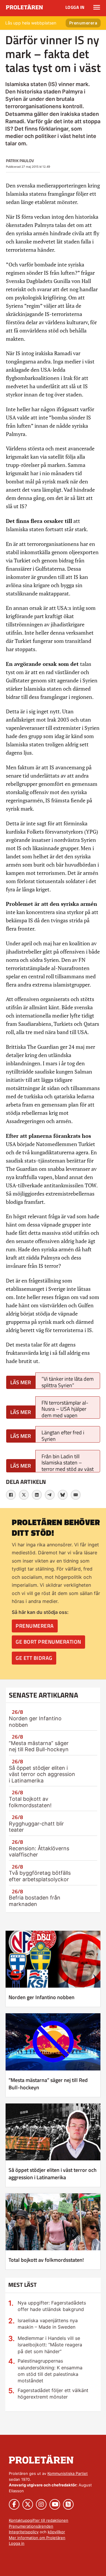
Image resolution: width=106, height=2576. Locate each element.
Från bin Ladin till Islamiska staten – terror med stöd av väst (68, 1463)
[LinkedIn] (37, 1495)
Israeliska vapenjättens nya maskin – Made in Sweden (48, 2324)
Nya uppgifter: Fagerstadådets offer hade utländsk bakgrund (52, 2306)
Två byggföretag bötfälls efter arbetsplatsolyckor (40, 1876)
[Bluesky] (63, 1495)
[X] (24, 1495)
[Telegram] (50, 1495)
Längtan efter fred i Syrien (63, 1435)
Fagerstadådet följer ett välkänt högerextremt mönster (53, 2394)
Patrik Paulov (20, 161)
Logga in (75, 7)
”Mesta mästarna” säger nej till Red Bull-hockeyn (39, 1746)
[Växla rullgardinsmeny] (97, 7)
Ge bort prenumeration (48, 1642)
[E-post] (76, 1495)
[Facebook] (11, 1495)
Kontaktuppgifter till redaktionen (39, 2520)
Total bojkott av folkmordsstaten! (30, 1802)
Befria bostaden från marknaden (35, 1901)
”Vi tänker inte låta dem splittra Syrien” (68, 1382)
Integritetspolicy (24, 2532)
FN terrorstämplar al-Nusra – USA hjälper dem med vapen (65, 1409)
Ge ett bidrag (34, 1658)
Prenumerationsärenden (31, 2526)
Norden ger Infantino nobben (42, 1997)
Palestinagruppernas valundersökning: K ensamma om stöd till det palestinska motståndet (50, 2371)
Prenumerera (83, 23)
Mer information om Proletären (37, 2538)
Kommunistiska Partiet (68, 2473)
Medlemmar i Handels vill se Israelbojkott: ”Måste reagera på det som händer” (50, 2345)
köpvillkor (56, 2532)
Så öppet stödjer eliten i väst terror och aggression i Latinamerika (42, 1774)
